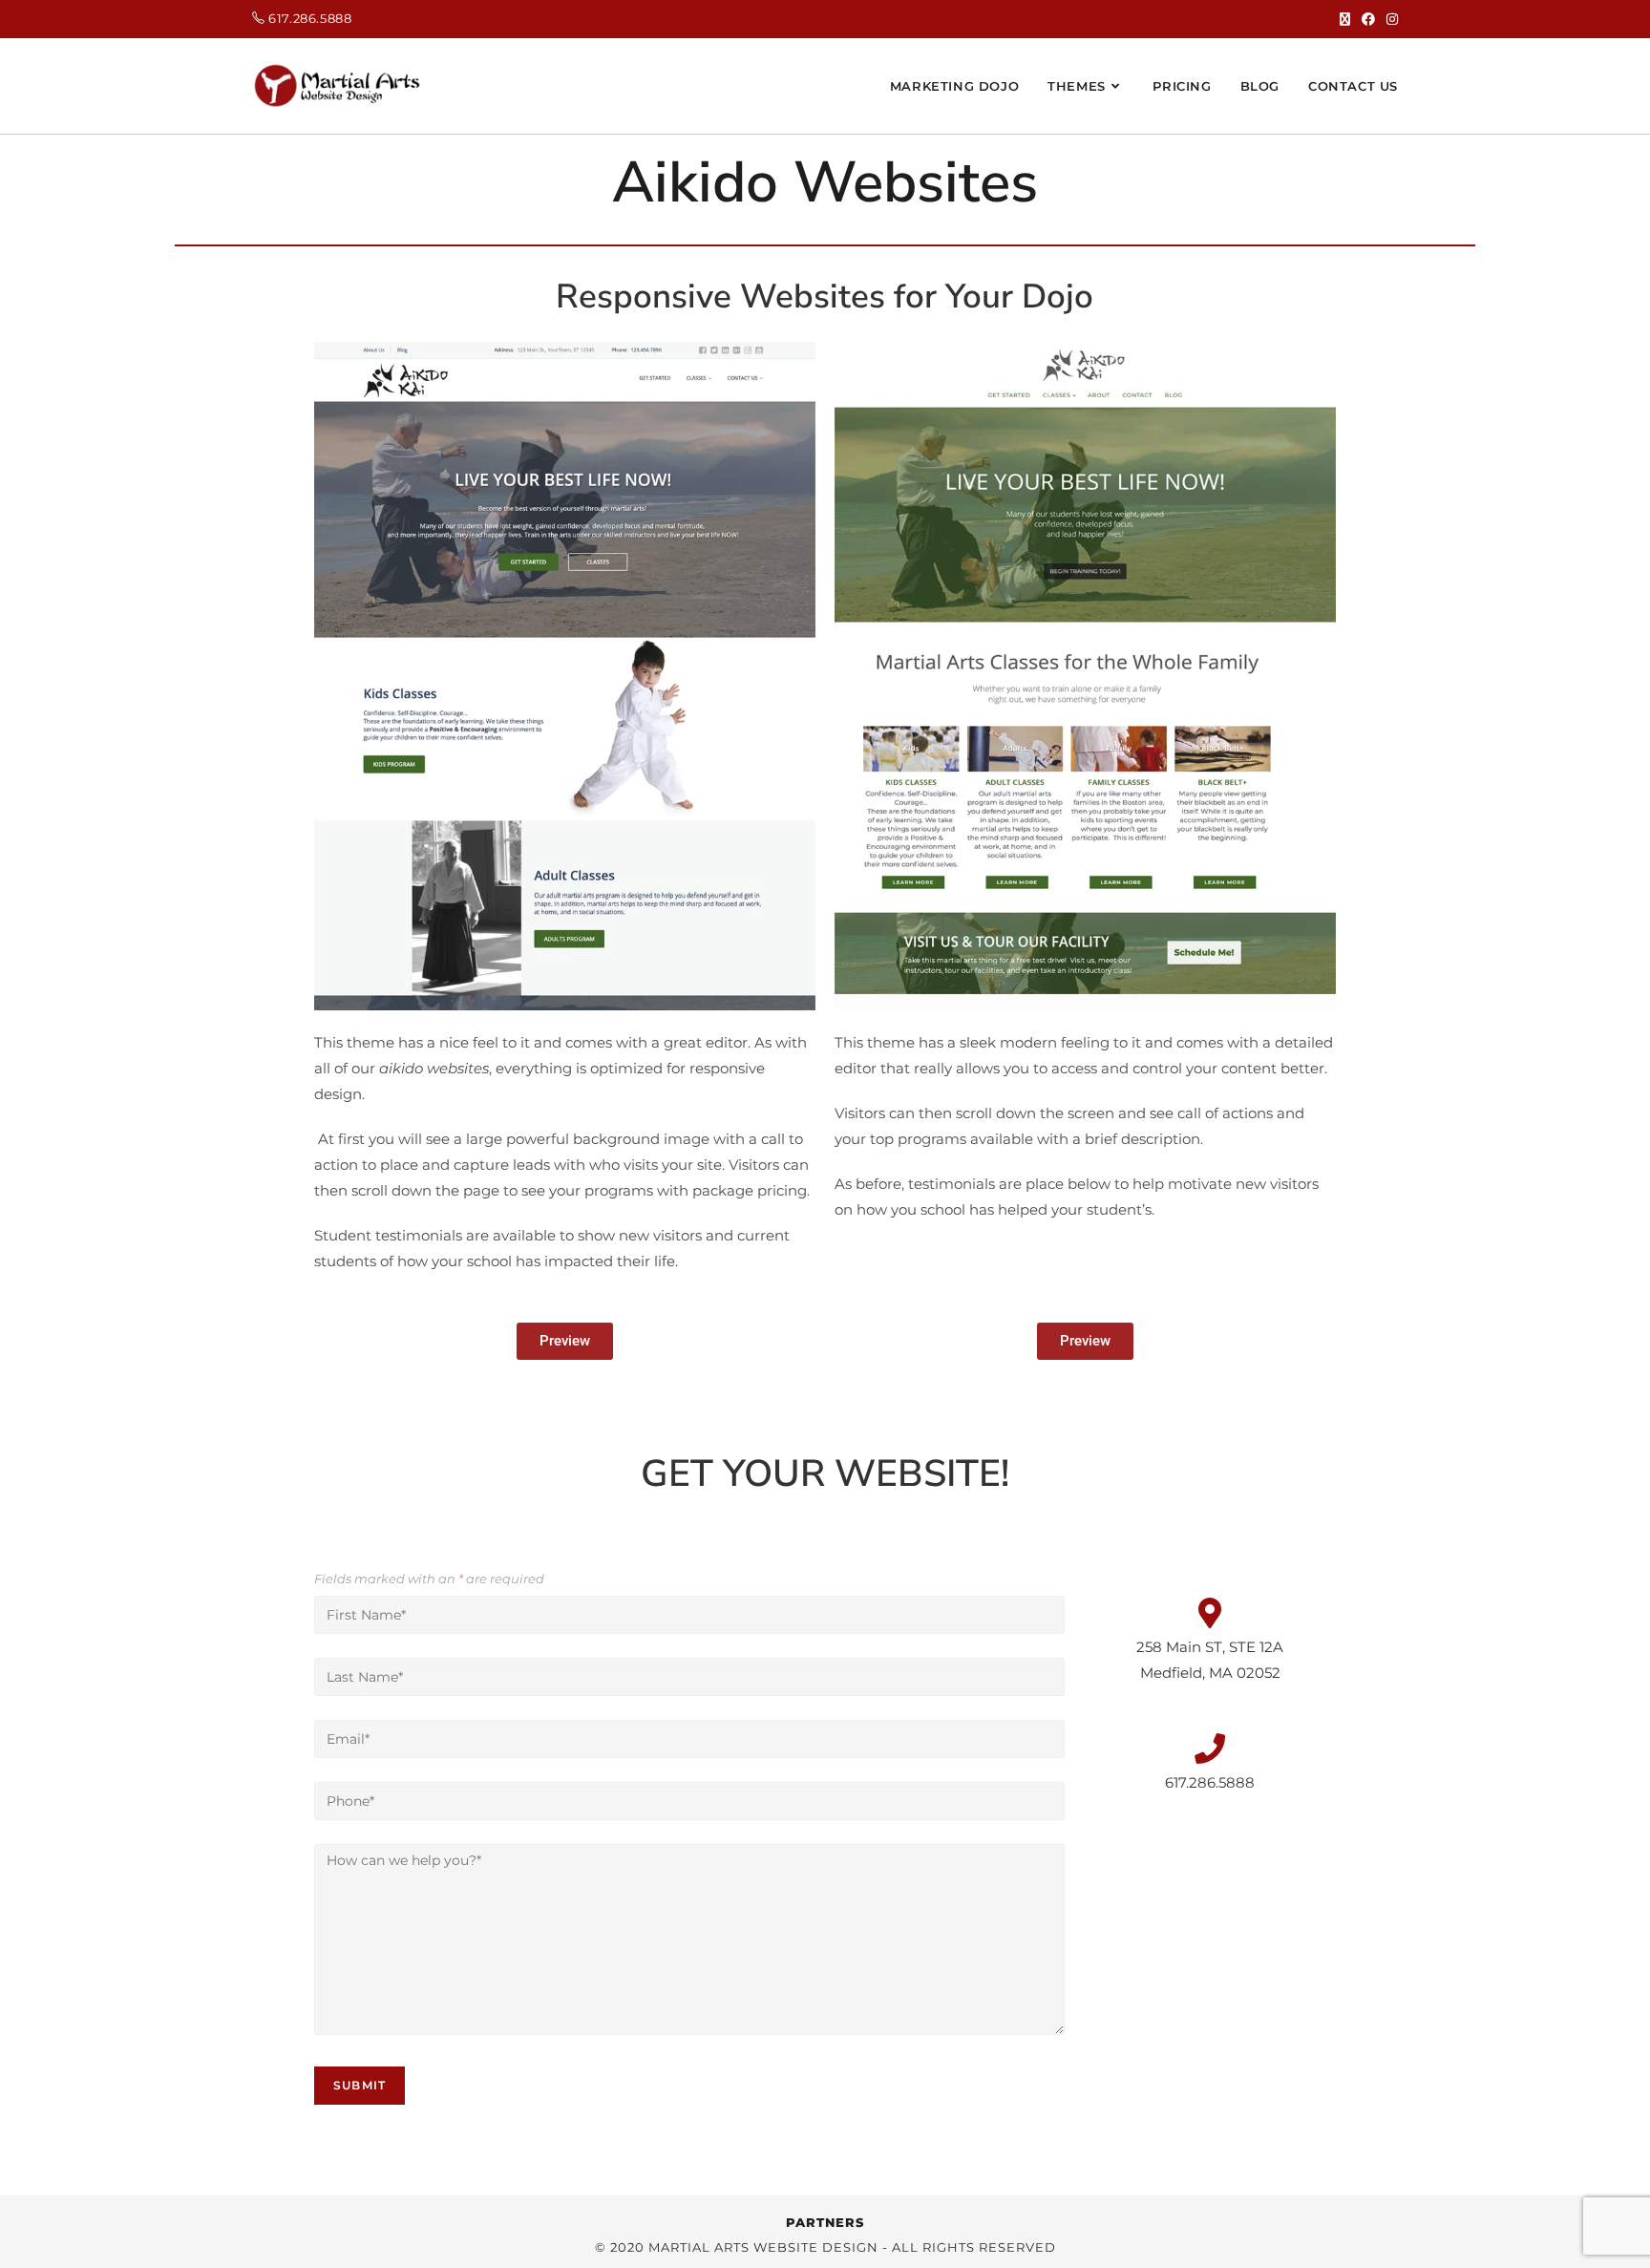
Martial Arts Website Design (763, 2247)
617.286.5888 (310, 18)
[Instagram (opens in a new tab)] (1389, 19)
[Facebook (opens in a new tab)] (1368, 19)
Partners (825, 2222)
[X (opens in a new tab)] (1345, 19)
